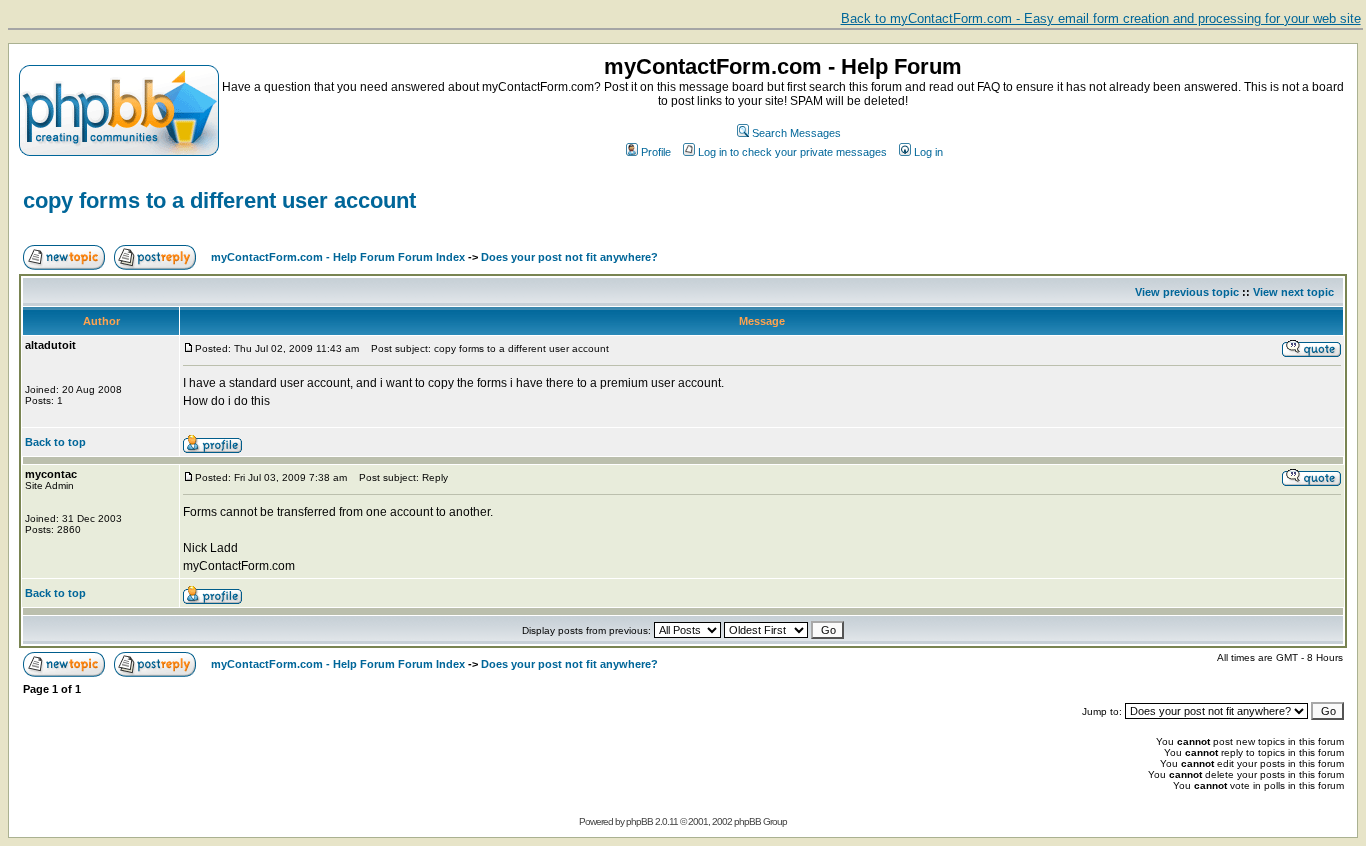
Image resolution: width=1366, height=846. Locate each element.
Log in (928, 152)
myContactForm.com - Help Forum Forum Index (338, 257)
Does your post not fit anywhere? (569, 257)
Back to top (55, 442)
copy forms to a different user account (219, 200)
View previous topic (1187, 292)
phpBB (639, 821)
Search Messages (796, 133)
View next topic (1293, 292)
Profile (656, 152)
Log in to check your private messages (792, 152)
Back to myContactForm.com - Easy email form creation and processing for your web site (1101, 18)
